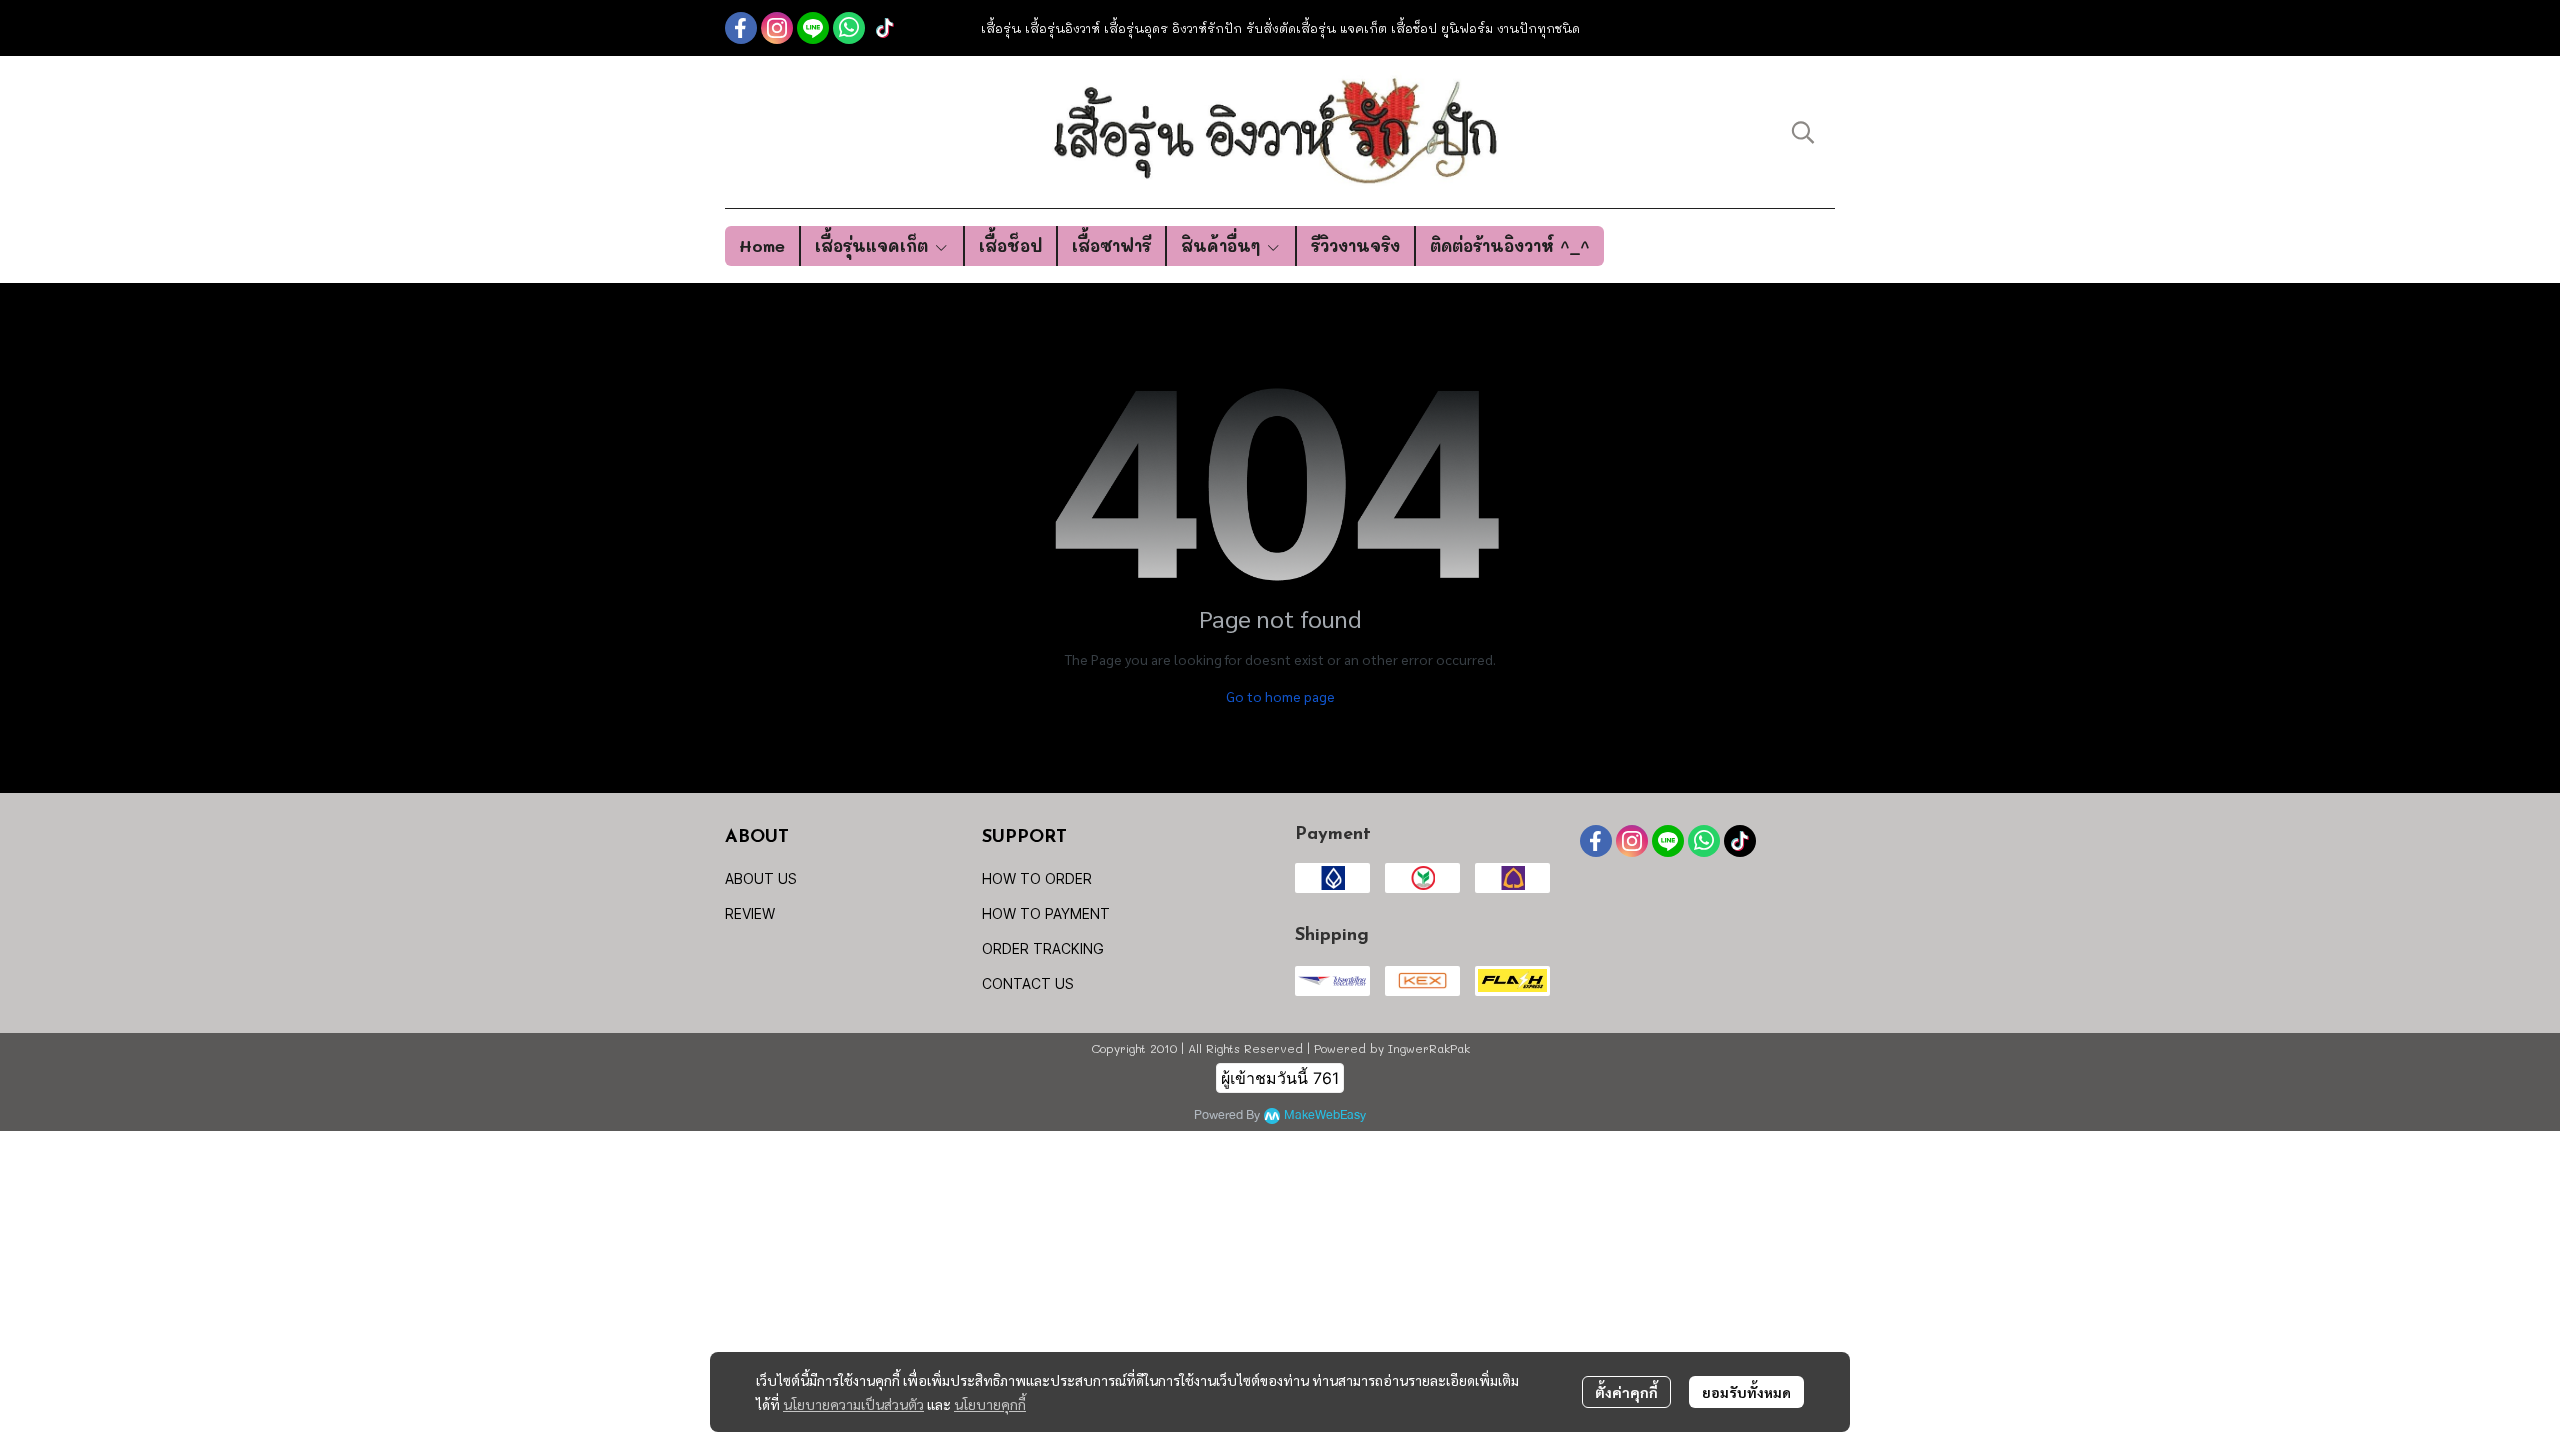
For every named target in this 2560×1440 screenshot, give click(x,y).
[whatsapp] (849, 28)
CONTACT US (1028, 983)
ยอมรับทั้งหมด (1746, 1392)
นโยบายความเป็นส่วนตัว (853, 1404)
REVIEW (750, 913)
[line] (813, 28)
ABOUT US (761, 878)
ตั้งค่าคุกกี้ (1626, 1392)
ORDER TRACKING (1043, 948)
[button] (1803, 132)
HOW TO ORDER (1037, 878)
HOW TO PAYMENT (1046, 913)
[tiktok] (885, 28)
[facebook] (741, 28)
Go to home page (1280, 696)
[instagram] (777, 28)
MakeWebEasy (1325, 1115)
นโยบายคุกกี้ (990, 1404)
